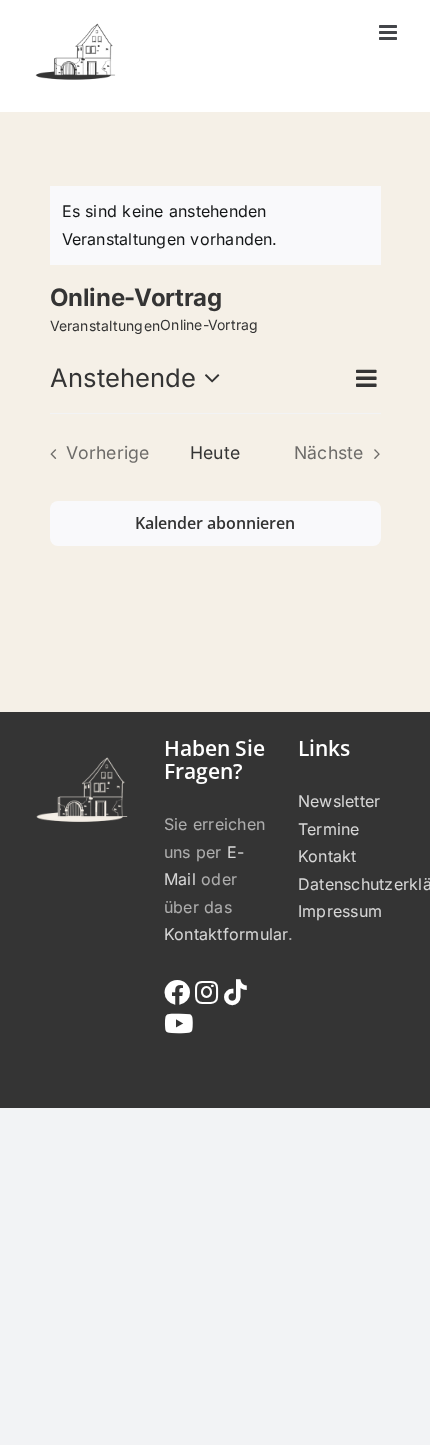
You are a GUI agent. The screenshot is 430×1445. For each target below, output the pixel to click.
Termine (329, 829)
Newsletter (339, 801)
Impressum (340, 911)
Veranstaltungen (105, 325)
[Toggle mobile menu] (389, 32)
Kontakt (327, 856)
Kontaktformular (226, 934)
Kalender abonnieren (215, 523)
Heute (215, 452)
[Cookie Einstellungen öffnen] (36, 1419)
